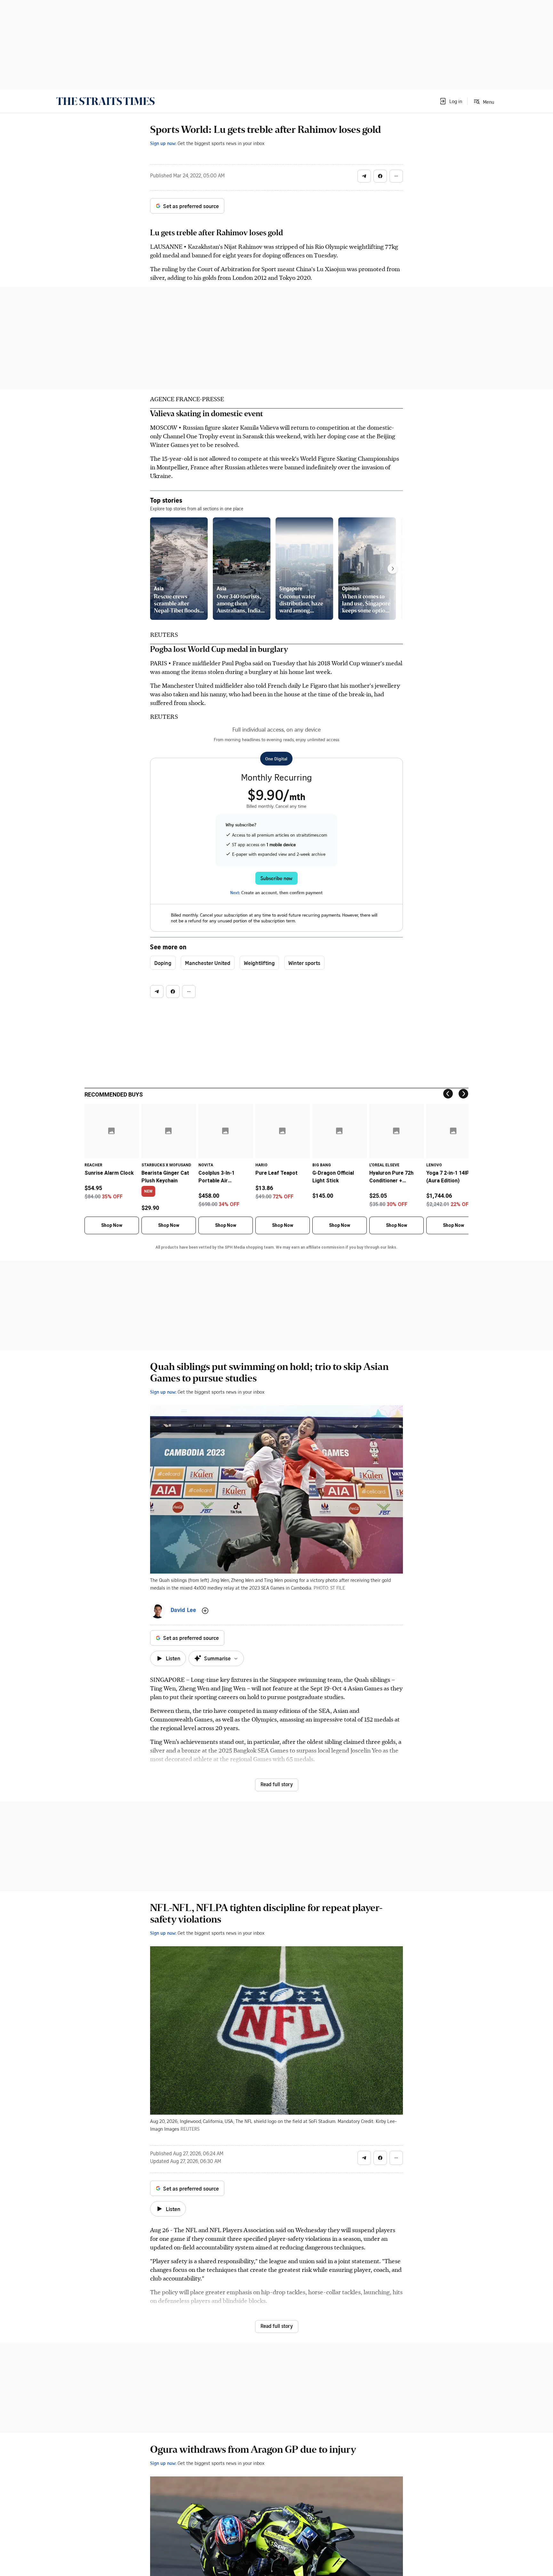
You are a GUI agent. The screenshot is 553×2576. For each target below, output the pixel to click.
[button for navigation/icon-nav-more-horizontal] (396, 176)
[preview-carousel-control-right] (393, 569)
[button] (451, 101)
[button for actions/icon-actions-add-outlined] (205, 1611)
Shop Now (112, 1225)
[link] (105, 101)
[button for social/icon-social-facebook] (380, 176)
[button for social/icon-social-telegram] (364, 176)
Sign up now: (163, 143)
